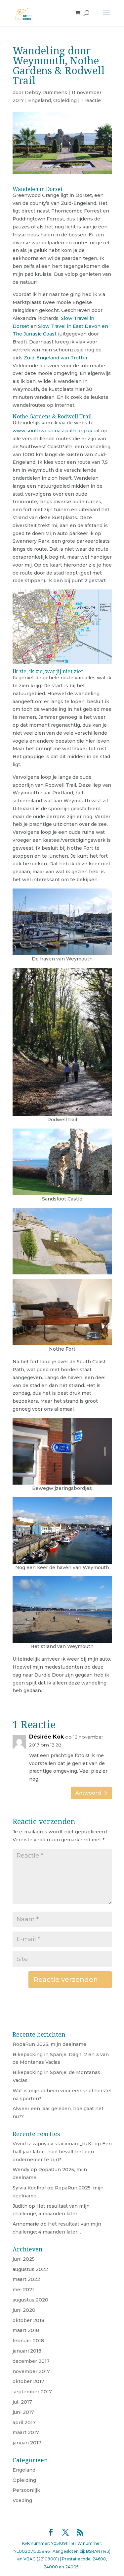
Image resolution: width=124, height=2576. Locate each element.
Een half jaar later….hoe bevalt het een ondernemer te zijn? (62, 2152)
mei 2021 (23, 2290)
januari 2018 (27, 2351)
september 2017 (32, 2392)
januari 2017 (27, 2443)
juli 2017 (22, 2402)
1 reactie (91, 100)
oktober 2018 (28, 2320)
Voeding (22, 2500)
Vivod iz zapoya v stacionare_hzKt (53, 2144)
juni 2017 (23, 2412)
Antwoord (88, 1793)
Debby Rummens (46, 92)
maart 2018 (26, 2330)
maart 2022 (26, 2279)
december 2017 (31, 2361)
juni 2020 (24, 2310)
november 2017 (31, 2371)
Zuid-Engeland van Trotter (56, 358)
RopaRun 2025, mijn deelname (49, 2044)
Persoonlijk (26, 2490)
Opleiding (65, 100)
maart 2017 (26, 2432)
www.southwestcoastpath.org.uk (53, 431)
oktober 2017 (28, 2381)
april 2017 (24, 2423)
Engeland (40, 100)
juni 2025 (24, 2259)
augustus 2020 (30, 2300)
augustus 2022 (30, 2269)
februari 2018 (28, 2341)
